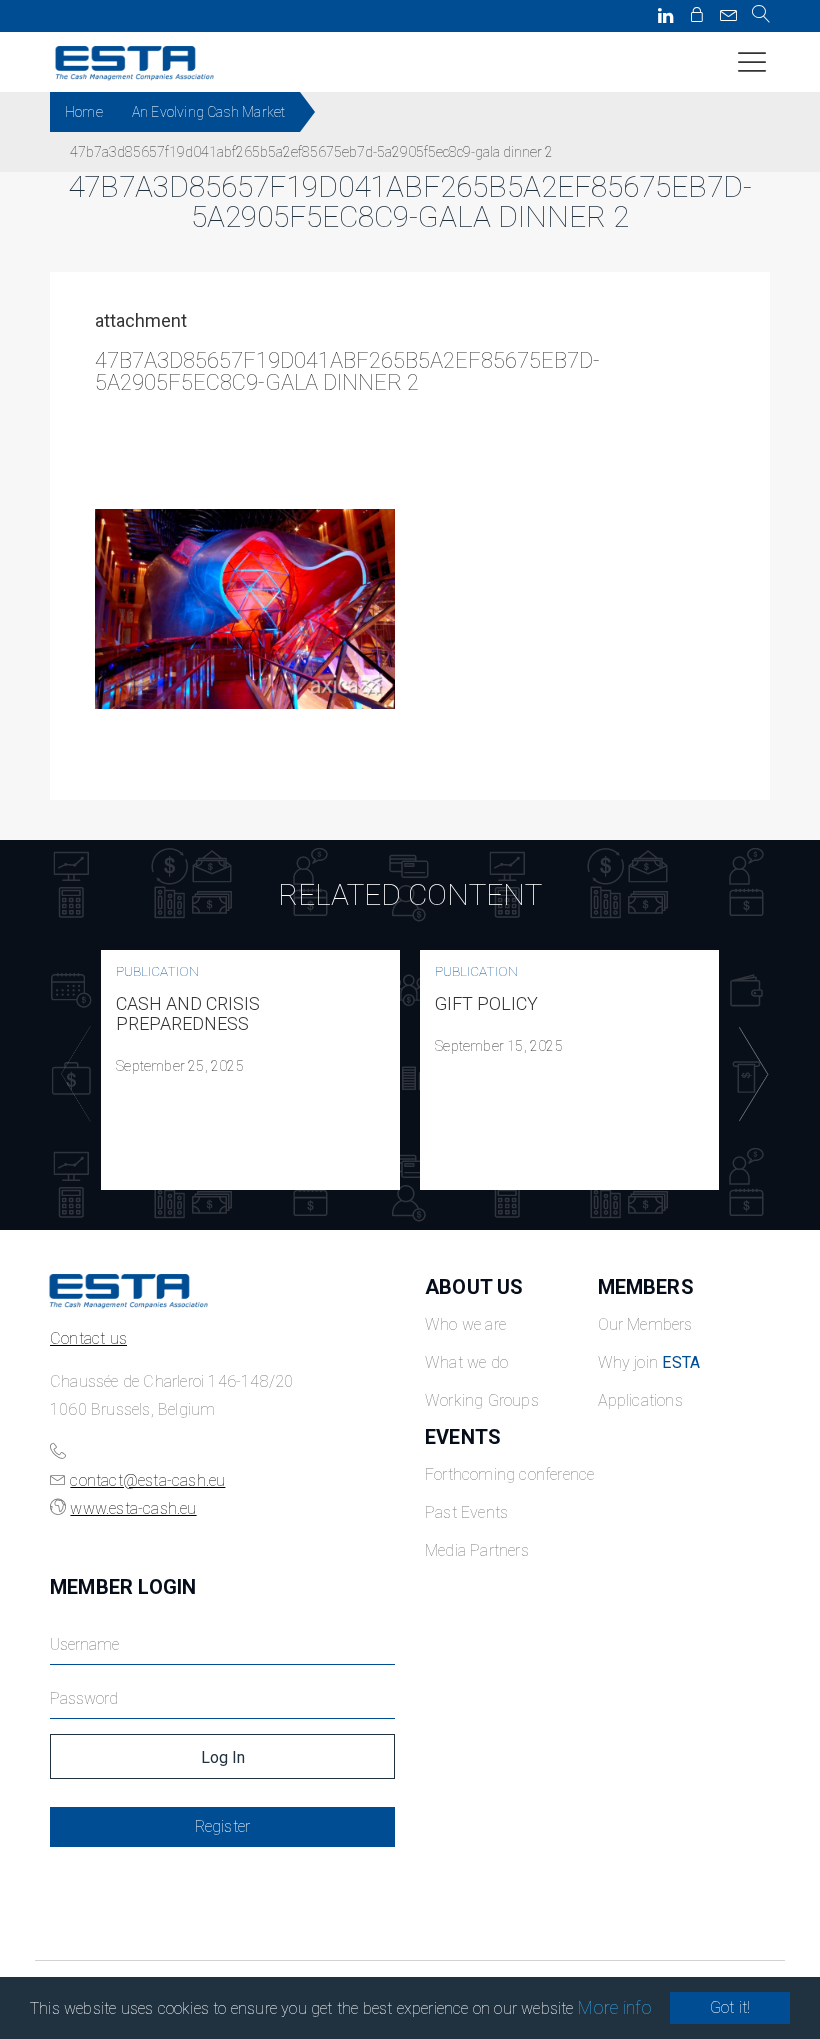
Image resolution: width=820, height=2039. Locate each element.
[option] (250, 1070)
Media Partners (477, 1550)
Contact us (88, 1338)
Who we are (465, 1324)
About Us (474, 1287)
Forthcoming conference (509, 1474)
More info (615, 2007)
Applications (640, 1400)
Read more (251, 1070)
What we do (466, 1362)
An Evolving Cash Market (209, 112)
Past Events (466, 1512)
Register (223, 1826)
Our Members (645, 1324)
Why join (649, 1362)
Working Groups (482, 1400)
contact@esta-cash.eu (147, 1480)
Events (463, 1437)
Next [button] (749, 1074)
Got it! (730, 2007)
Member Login (123, 1587)
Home (84, 112)
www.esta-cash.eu (133, 1508)
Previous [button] (71, 1074)
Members (646, 1287)
